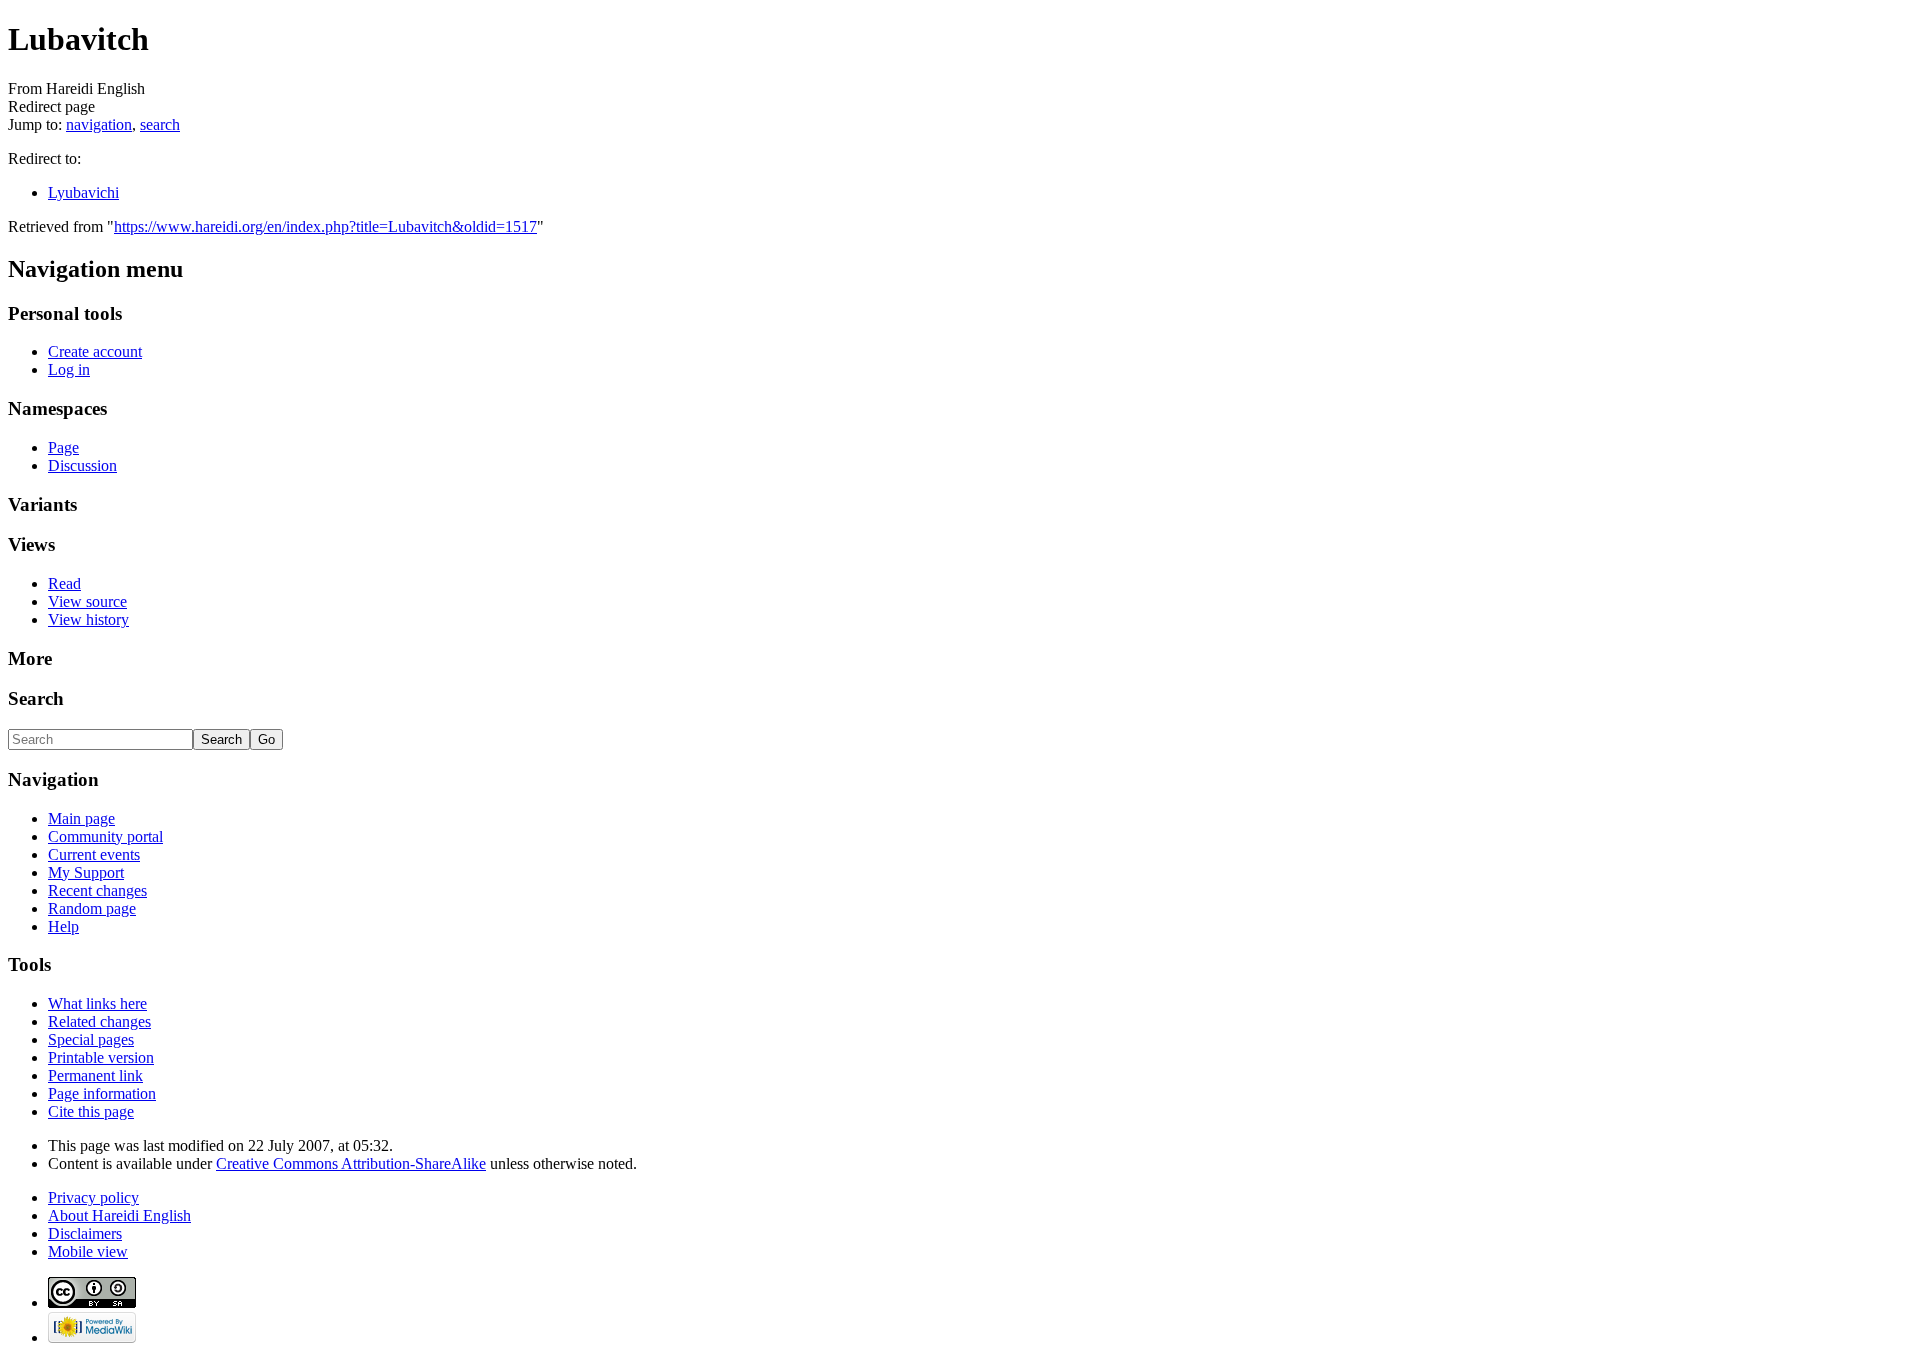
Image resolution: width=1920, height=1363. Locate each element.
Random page (92, 908)
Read (64, 583)
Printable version (101, 1057)
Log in (69, 369)
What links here (97, 1003)
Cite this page (91, 1111)
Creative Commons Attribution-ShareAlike (351, 1163)
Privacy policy (93, 1197)
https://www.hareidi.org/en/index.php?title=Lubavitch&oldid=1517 (325, 226)
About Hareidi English (119, 1215)
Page (63, 447)
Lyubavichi (83, 192)
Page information (102, 1093)
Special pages (91, 1039)
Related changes (99, 1021)
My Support (86, 872)
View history (88, 619)
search (160, 124)
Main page (81, 818)
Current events (94, 854)
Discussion (82, 465)
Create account (95, 351)
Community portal (105, 836)
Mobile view (88, 1251)
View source (87, 601)
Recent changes (97, 890)
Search (36, 698)
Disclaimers (85, 1233)
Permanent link (95, 1075)
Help (63, 926)
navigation (99, 124)
